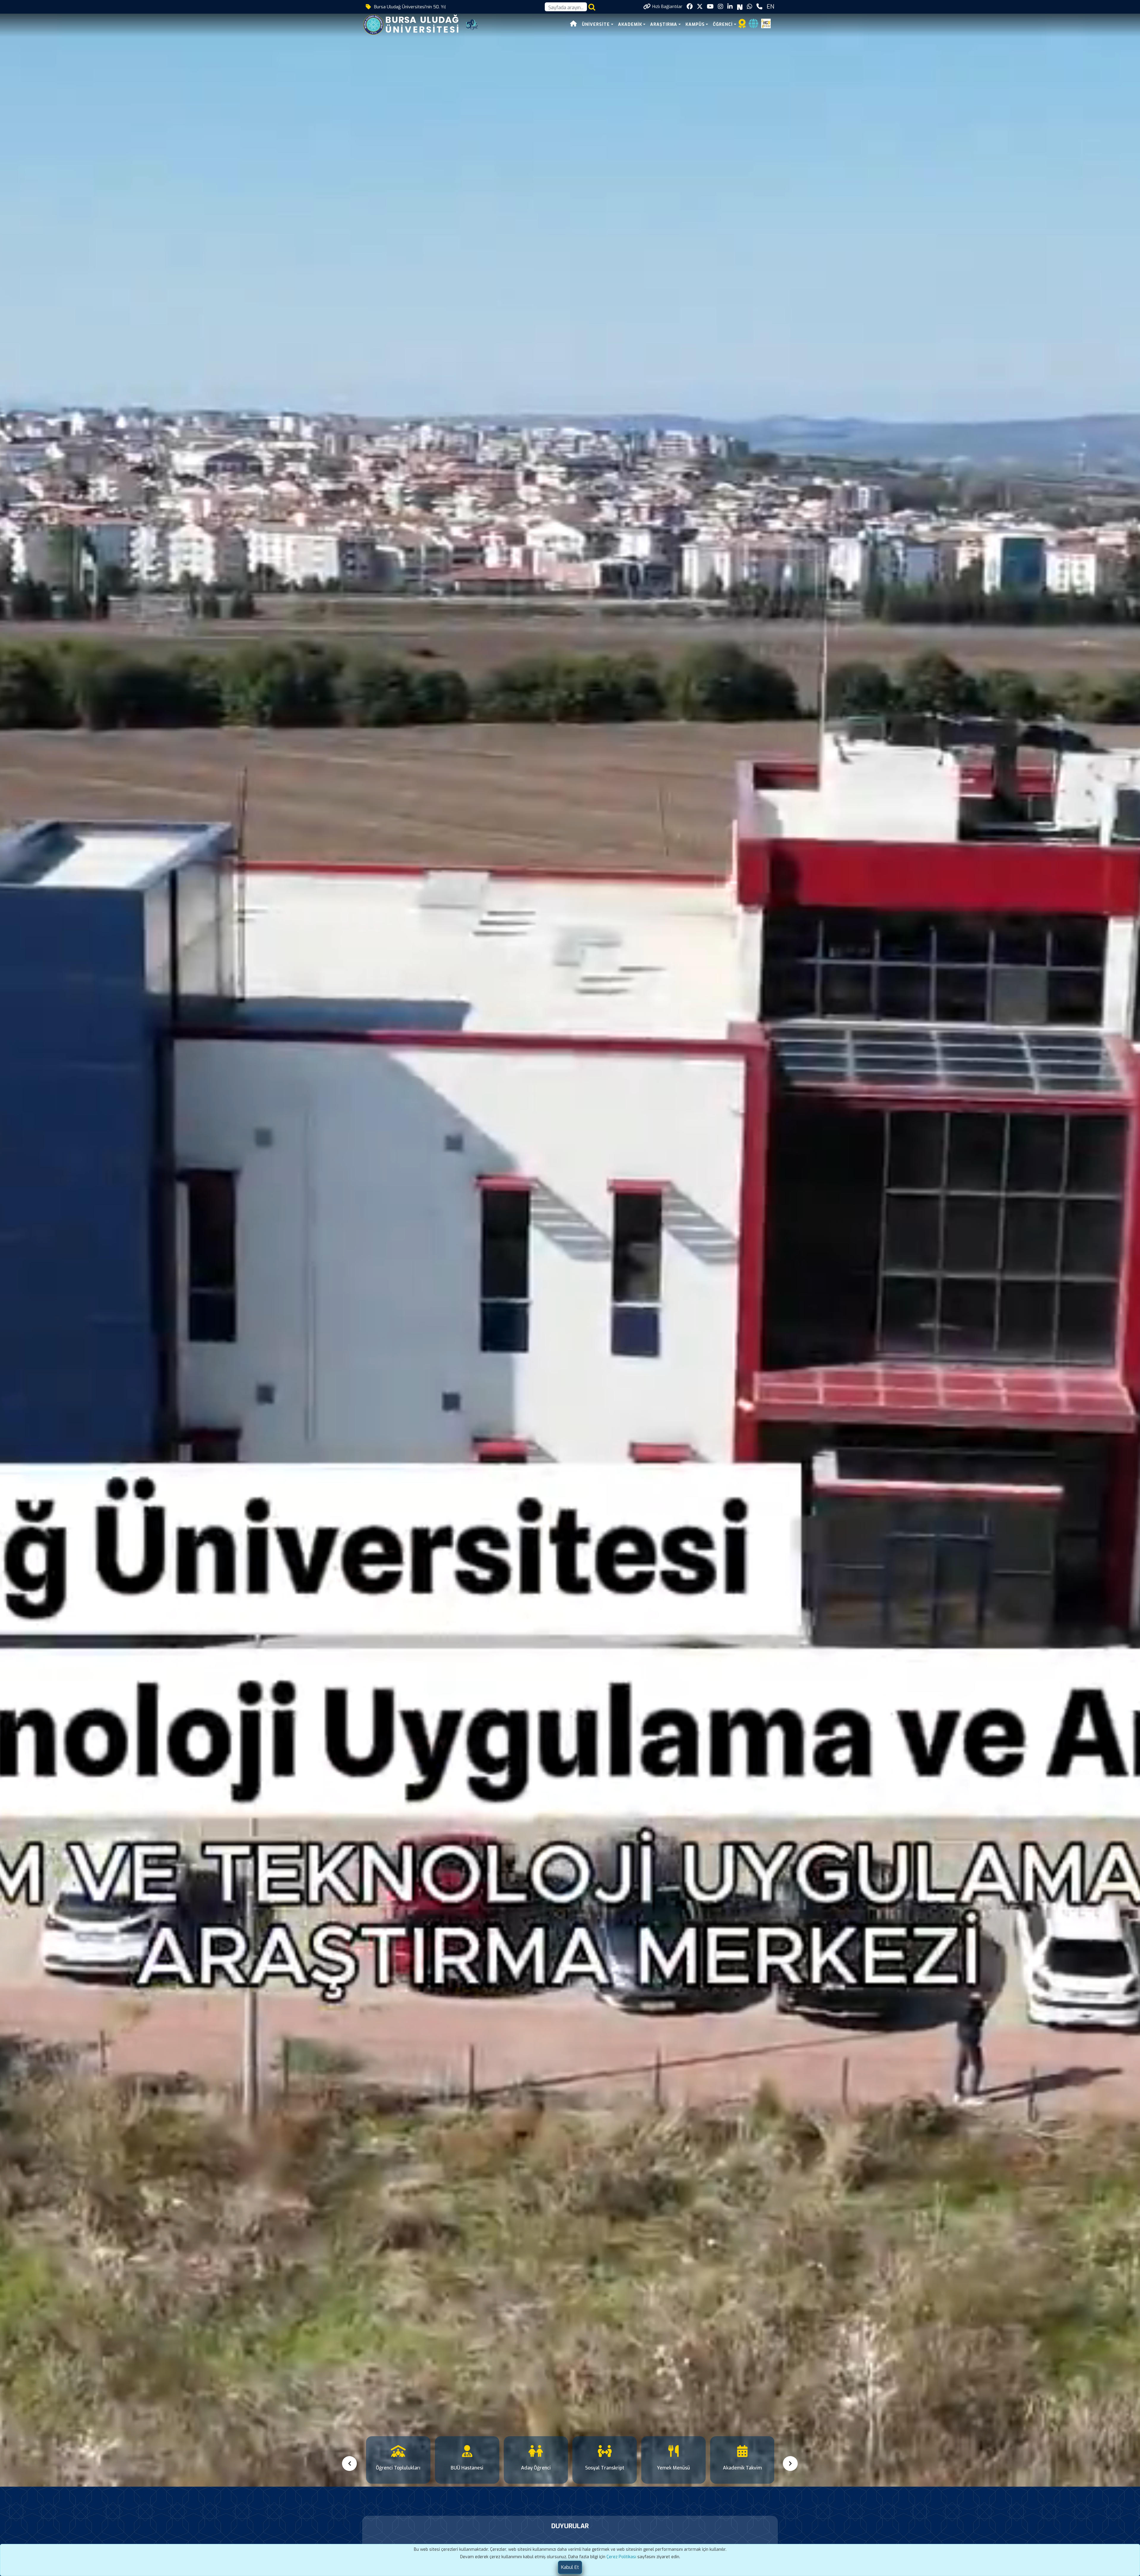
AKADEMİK (630, 24)
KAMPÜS (695, 24)
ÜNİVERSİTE (596, 24)
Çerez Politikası (621, 2557)
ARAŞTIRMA (664, 24)
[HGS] (766, 23)
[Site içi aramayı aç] (592, 7)
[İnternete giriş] (753, 25)
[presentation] (350, 2464)
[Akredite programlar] (742, 25)
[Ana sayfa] (574, 24)
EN (770, 7)
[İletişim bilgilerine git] (759, 7)
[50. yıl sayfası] (472, 24)
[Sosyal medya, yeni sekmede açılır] (690, 7)
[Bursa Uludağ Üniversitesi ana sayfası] (415, 24)
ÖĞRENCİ (723, 24)
